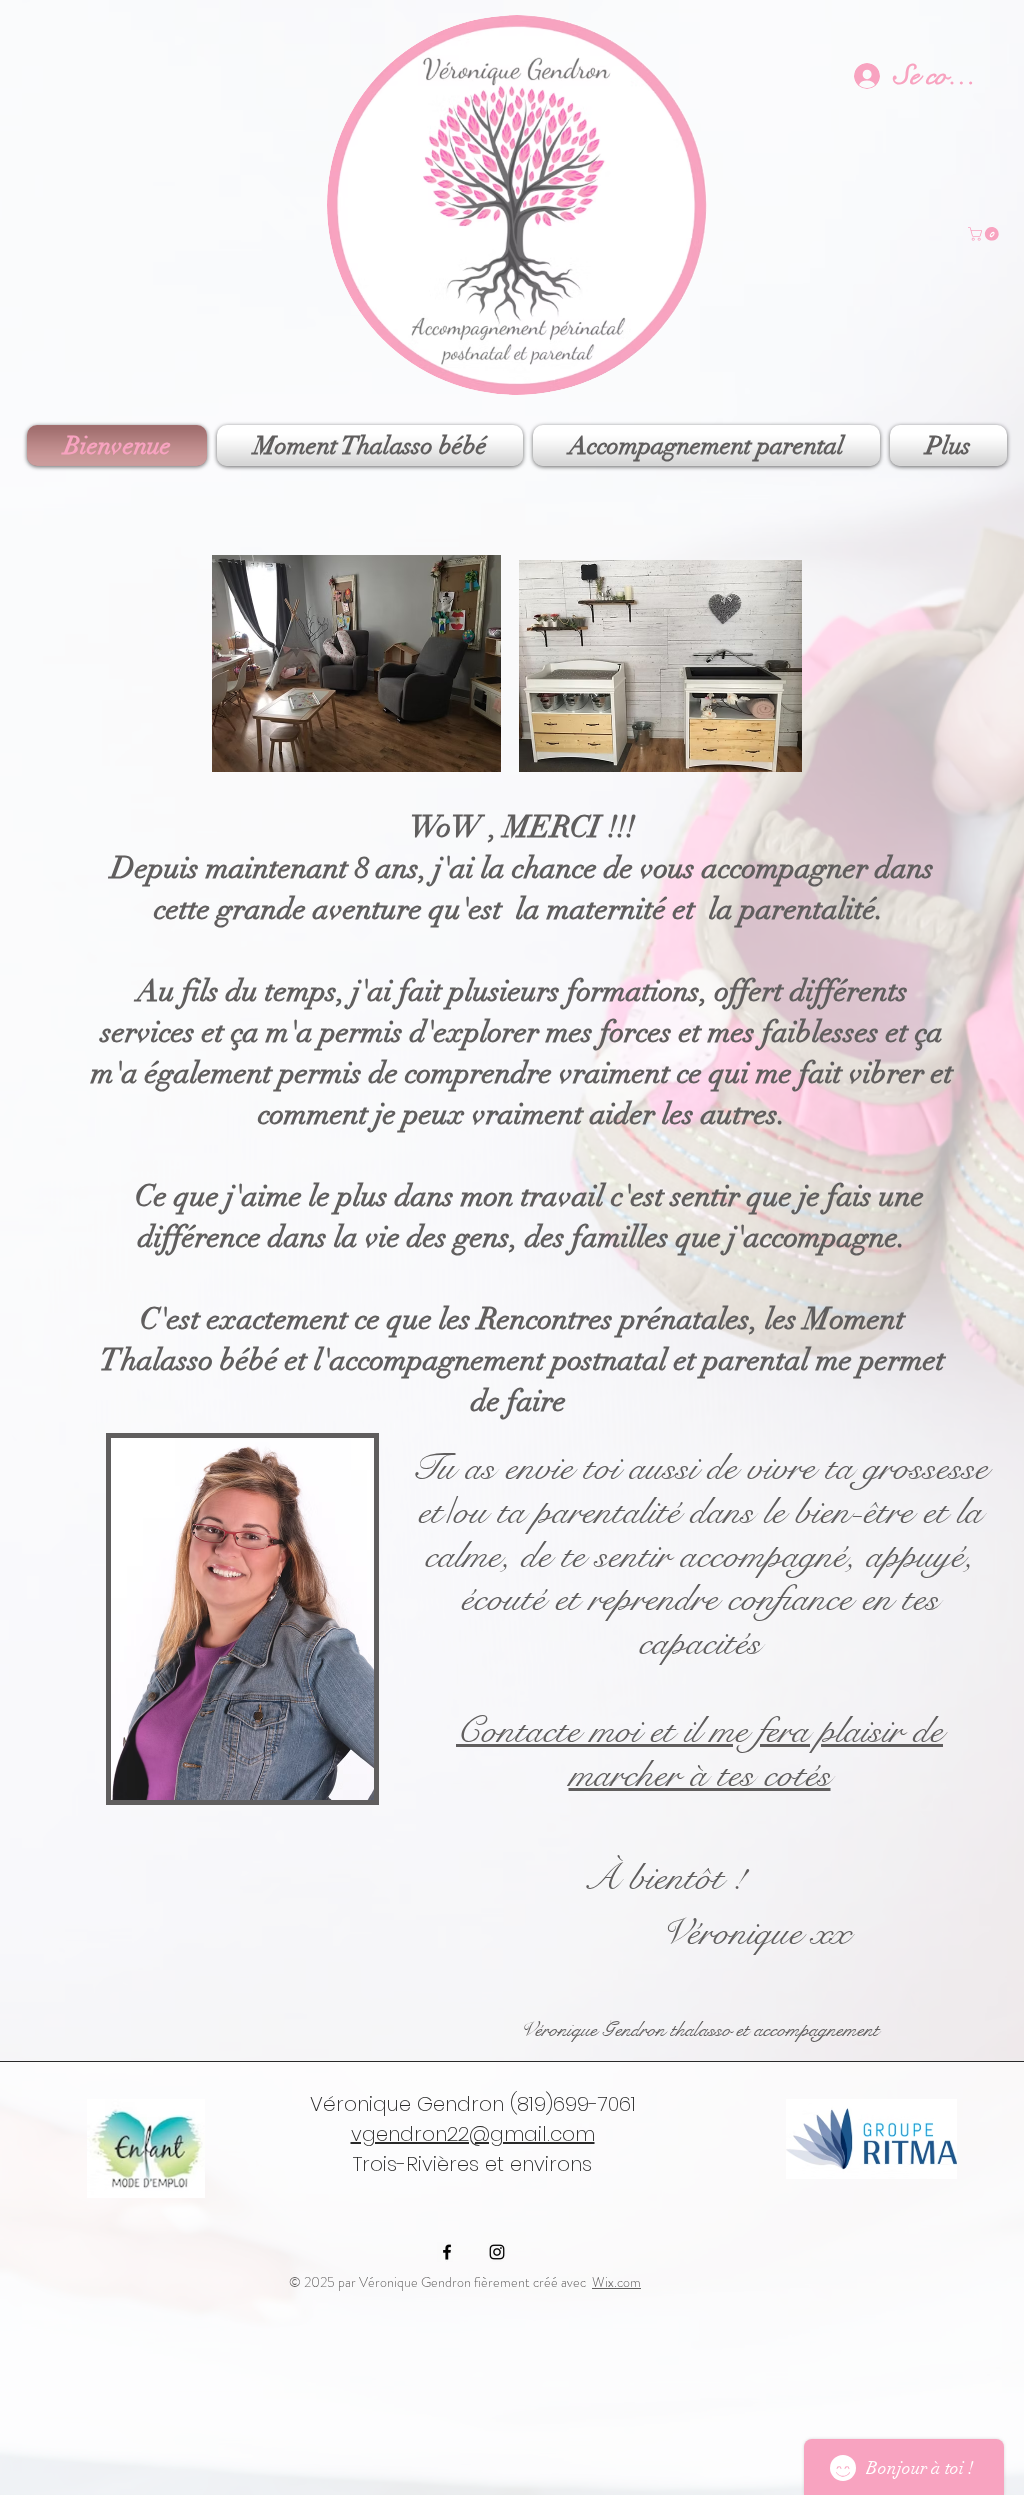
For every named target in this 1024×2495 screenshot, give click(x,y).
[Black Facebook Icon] (447, 2252)
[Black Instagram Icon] (497, 2252)
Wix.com (616, 2282)
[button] (985, 234)
